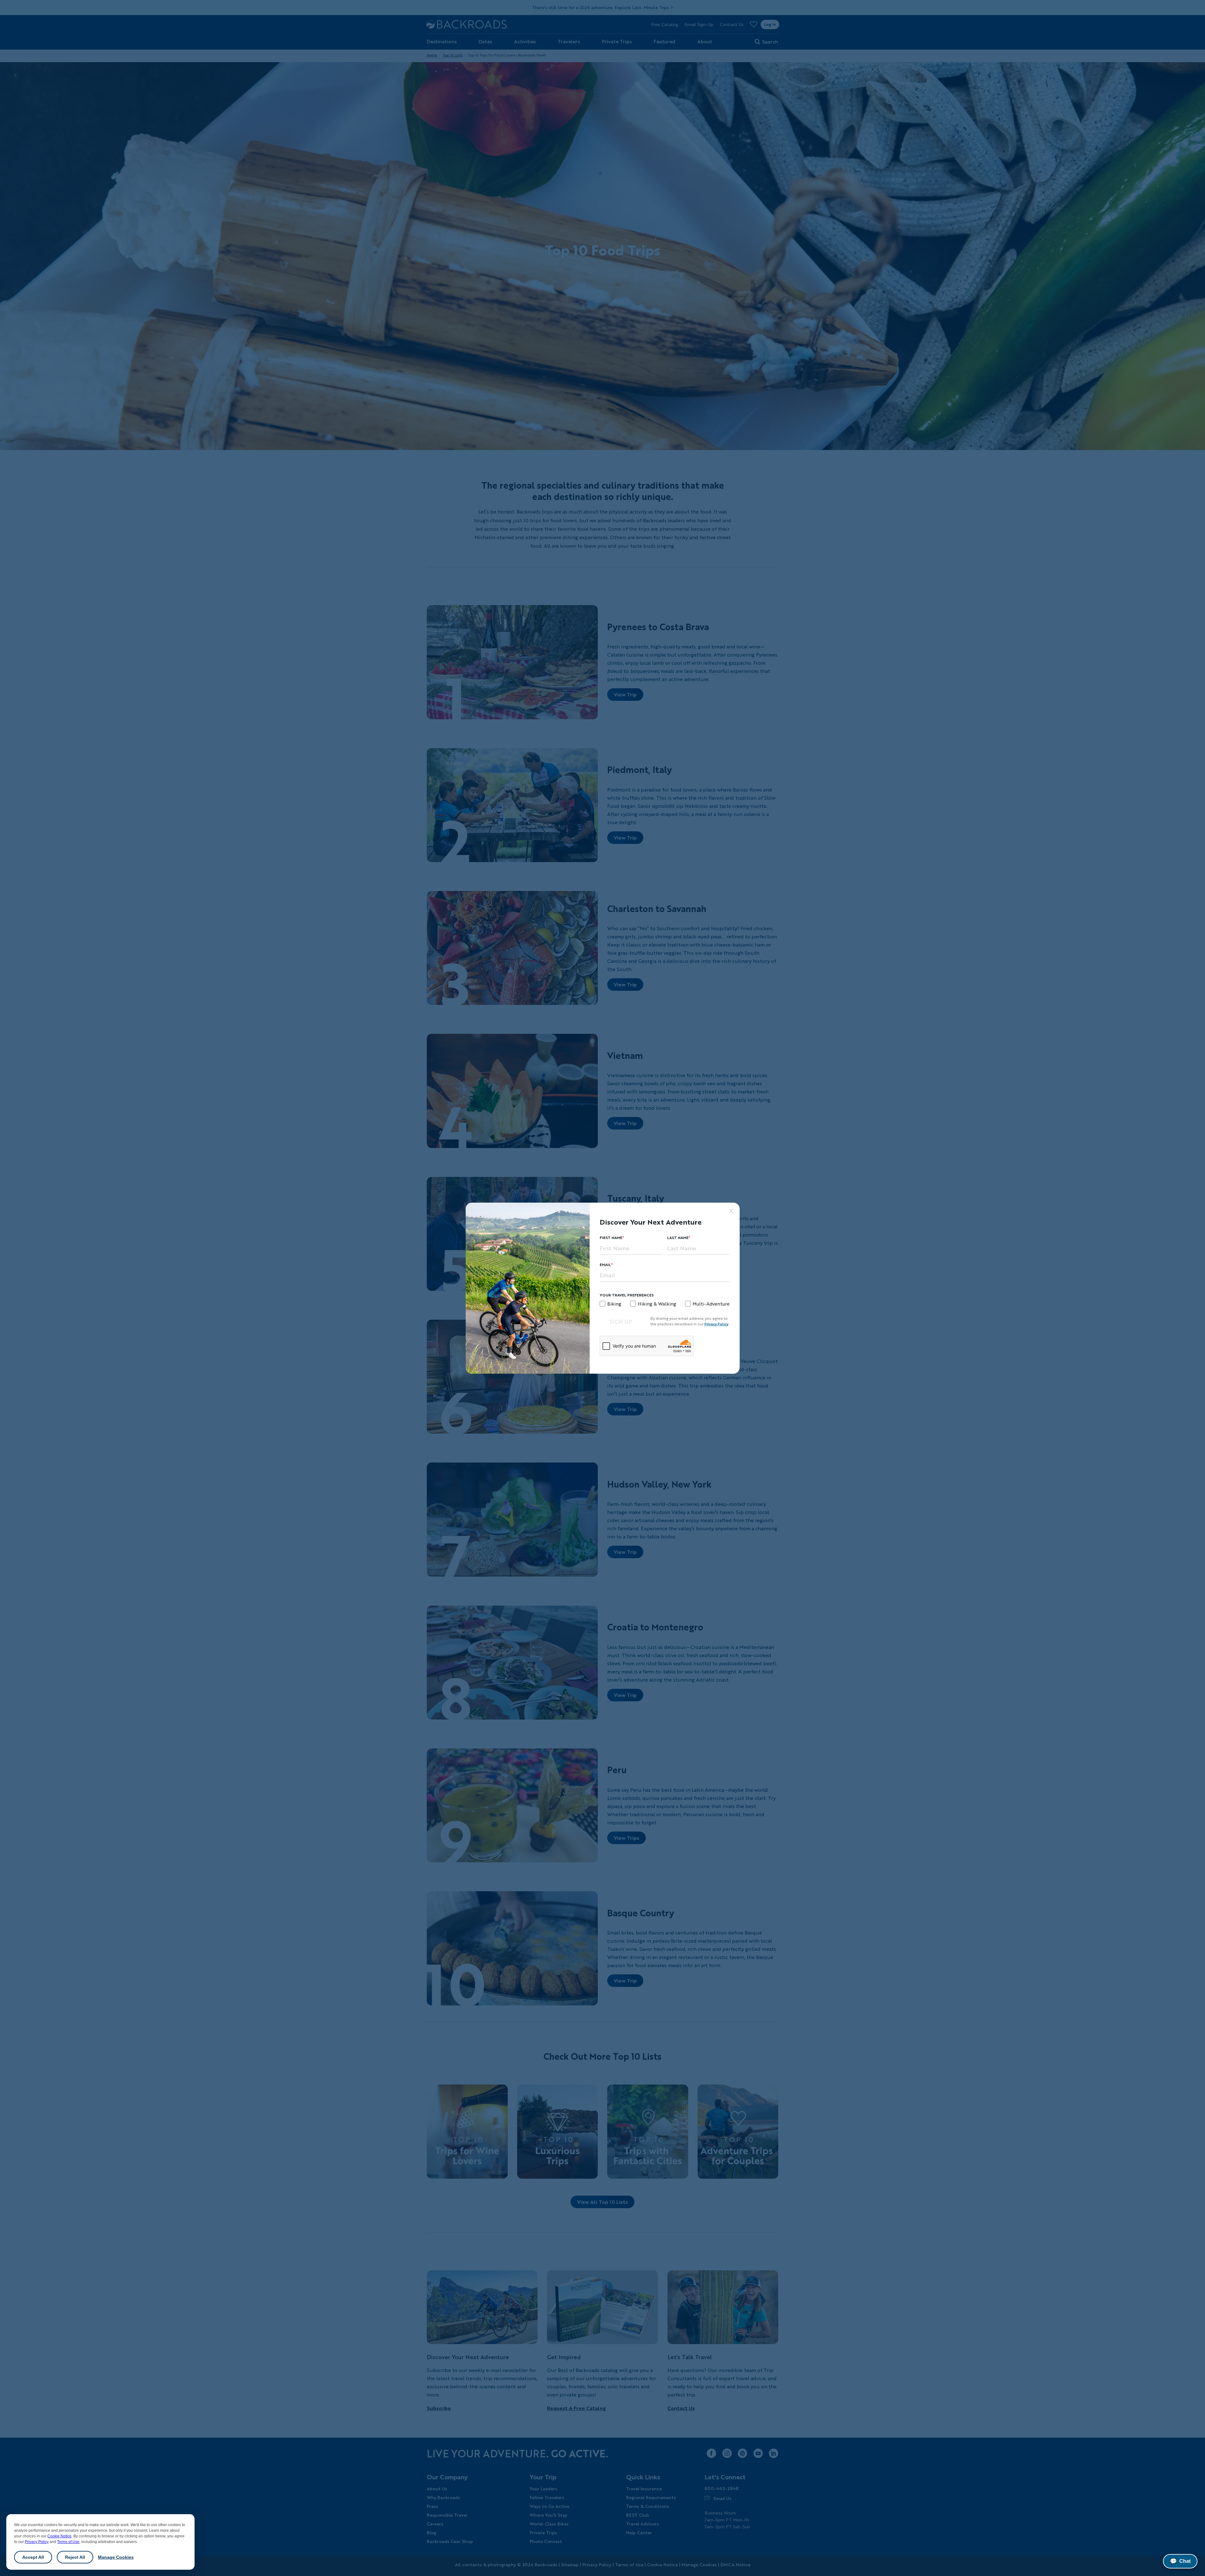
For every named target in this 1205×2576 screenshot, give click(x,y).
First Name (611, 1238)
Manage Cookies (116, 2557)
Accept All (33, 2557)
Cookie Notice (59, 2536)
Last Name (678, 1238)
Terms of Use (68, 2542)
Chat (1180, 2561)
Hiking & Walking (657, 1304)
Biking (614, 1304)
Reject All (75, 2557)
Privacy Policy (37, 2542)
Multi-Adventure (711, 1304)
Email (605, 1265)
